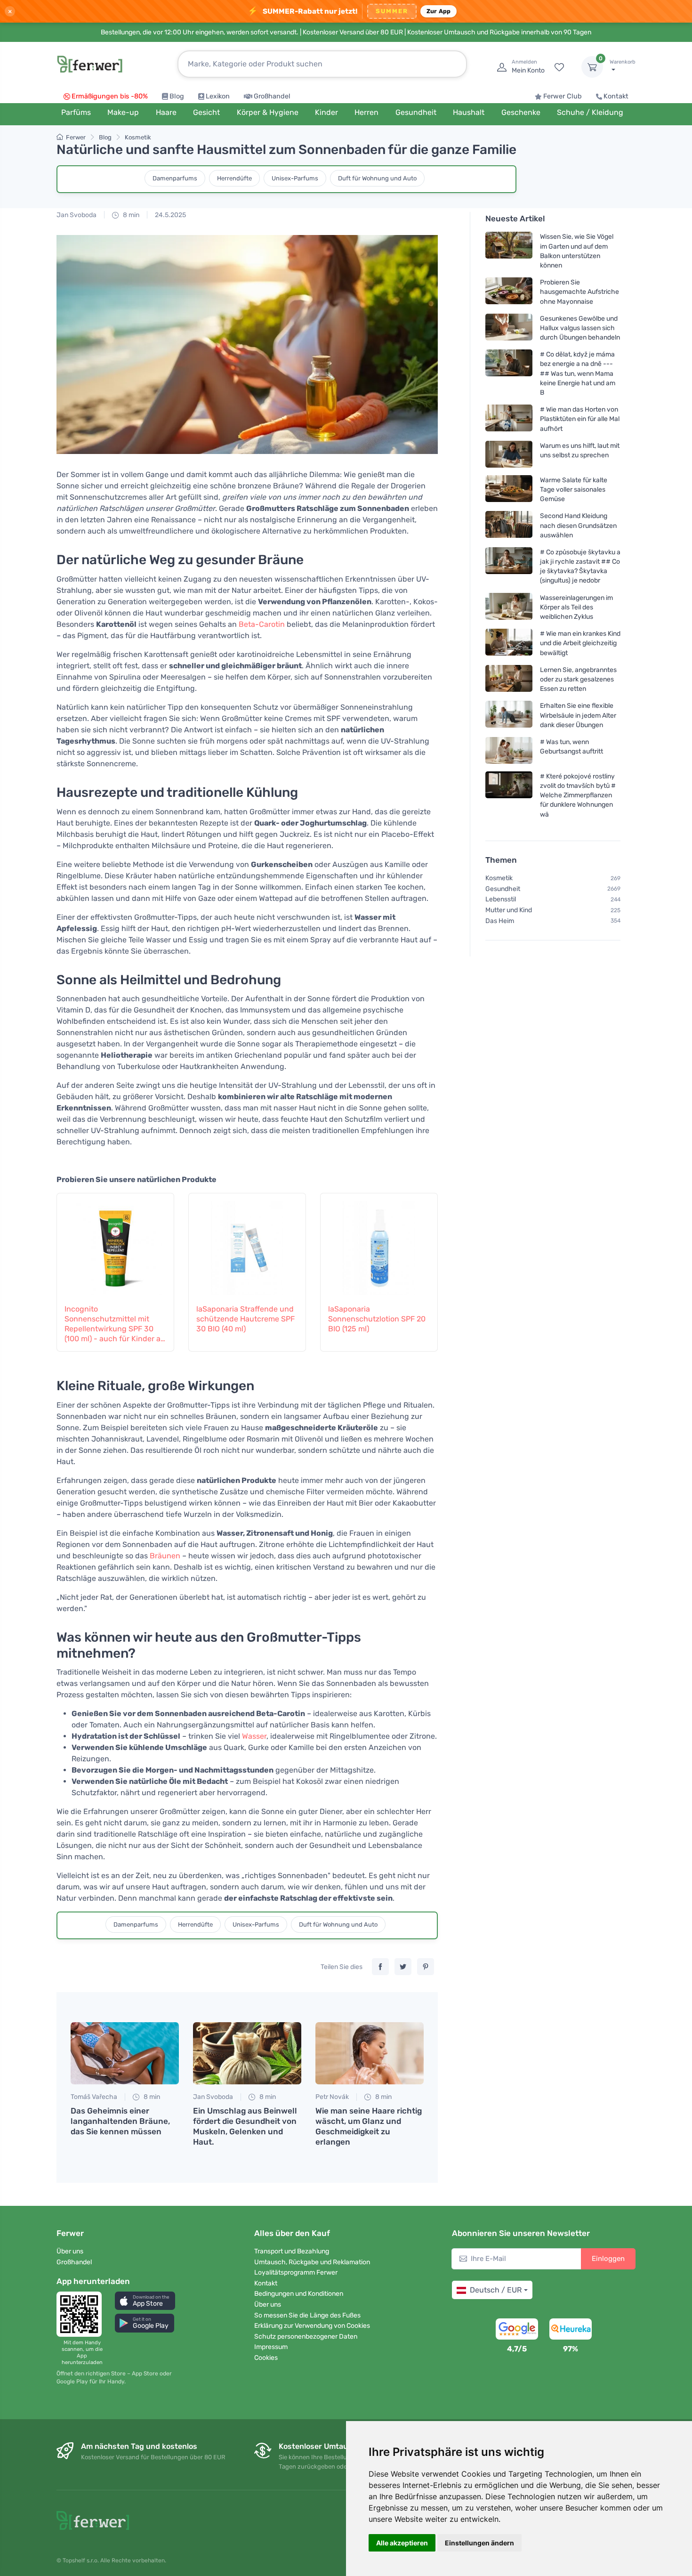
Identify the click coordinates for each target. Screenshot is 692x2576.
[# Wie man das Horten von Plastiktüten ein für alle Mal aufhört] (509, 419)
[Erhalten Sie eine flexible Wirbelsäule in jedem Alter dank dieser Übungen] (509, 715)
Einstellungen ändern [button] (479, 2543)
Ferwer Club (563, 96)
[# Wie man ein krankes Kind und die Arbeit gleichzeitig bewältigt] (509, 643)
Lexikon (218, 96)
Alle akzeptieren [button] (402, 2543)
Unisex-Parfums (295, 178)
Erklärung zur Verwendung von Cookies (312, 2326)
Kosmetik (138, 137)
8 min (130, 215)
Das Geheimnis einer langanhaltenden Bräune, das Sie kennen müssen (120, 2121)
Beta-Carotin (262, 624)
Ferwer (76, 137)
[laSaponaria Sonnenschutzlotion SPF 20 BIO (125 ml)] (379, 1243)
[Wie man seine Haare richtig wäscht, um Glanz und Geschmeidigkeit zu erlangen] (370, 2053)
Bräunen (165, 1556)
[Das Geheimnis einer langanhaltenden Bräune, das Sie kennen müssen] (125, 2053)
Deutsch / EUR (496, 2290)
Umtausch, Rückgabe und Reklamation (312, 2262)
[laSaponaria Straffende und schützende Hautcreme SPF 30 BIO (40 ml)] (247, 1243)
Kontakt (616, 96)
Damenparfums (175, 178)
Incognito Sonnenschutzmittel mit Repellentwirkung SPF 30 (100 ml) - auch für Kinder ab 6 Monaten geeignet (115, 1324)
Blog (177, 96)
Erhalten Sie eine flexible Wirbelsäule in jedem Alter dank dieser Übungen (578, 715)
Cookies (266, 2358)
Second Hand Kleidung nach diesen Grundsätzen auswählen (578, 525)
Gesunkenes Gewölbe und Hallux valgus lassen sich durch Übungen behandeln (580, 328)
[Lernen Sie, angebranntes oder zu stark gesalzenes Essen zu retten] (509, 679)
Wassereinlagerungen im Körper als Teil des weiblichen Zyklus (576, 607)
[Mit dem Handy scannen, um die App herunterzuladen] (82, 2314)
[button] (145, 2301)
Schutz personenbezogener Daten (306, 2337)
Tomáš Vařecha (94, 2097)
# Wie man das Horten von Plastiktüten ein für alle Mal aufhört (580, 419)
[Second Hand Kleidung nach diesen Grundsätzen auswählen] (509, 525)
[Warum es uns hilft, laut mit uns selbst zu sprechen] (509, 454)
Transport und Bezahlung (292, 2251)
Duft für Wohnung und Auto (377, 178)
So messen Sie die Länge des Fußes (307, 2315)
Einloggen (608, 2259)
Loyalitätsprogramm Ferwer (296, 2272)
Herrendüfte (234, 178)
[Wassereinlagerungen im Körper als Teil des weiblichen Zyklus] (509, 607)
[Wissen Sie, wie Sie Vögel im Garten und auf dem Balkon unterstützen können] (509, 251)
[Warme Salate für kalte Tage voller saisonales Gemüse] (509, 490)
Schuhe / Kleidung (590, 112)
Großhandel (272, 96)
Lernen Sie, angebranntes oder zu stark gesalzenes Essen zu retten (578, 679)
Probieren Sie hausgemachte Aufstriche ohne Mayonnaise (579, 292)
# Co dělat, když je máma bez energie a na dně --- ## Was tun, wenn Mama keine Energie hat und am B (578, 373)
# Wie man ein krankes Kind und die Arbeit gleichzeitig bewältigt (580, 643)
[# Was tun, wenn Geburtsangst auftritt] (509, 750)
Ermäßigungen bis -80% (110, 96)
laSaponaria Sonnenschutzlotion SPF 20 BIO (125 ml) (377, 1319)
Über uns (70, 2251)
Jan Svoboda (76, 215)
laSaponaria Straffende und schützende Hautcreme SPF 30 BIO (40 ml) (245, 1319)
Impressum (271, 2347)
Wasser (254, 1736)
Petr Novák (332, 2097)
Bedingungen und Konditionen (299, 2294)
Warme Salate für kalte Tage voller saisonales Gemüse (574, 490)
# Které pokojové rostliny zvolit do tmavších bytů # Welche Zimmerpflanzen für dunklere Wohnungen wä (578, 795)
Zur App (439, 11)
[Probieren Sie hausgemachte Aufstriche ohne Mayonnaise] (509, 292)
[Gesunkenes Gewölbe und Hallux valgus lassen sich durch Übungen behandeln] (509, 328)
